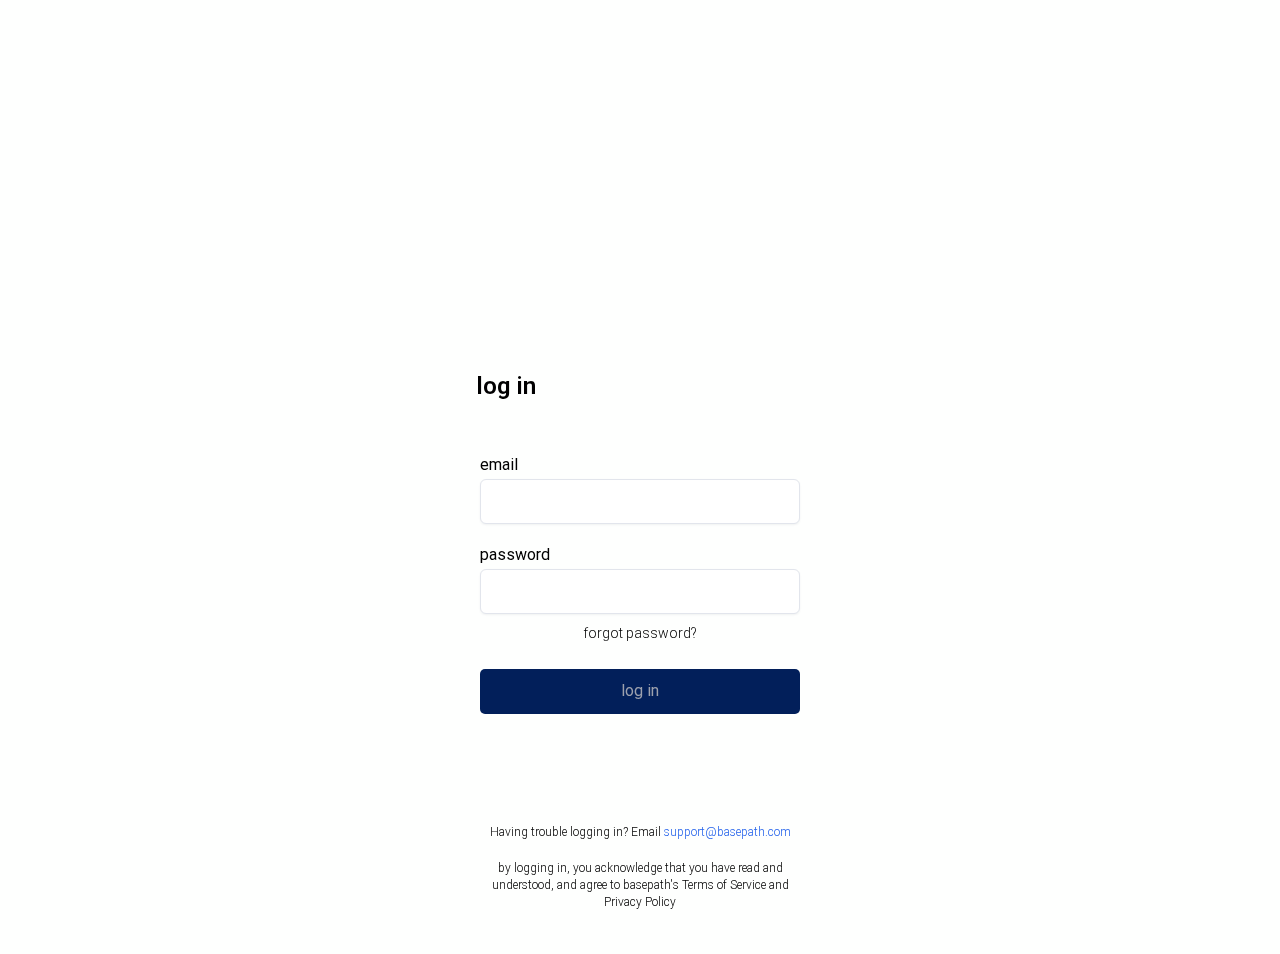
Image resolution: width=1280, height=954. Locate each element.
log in (640, 690)
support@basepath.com (727, 832)
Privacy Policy (640, 902)
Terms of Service (724, 885)
